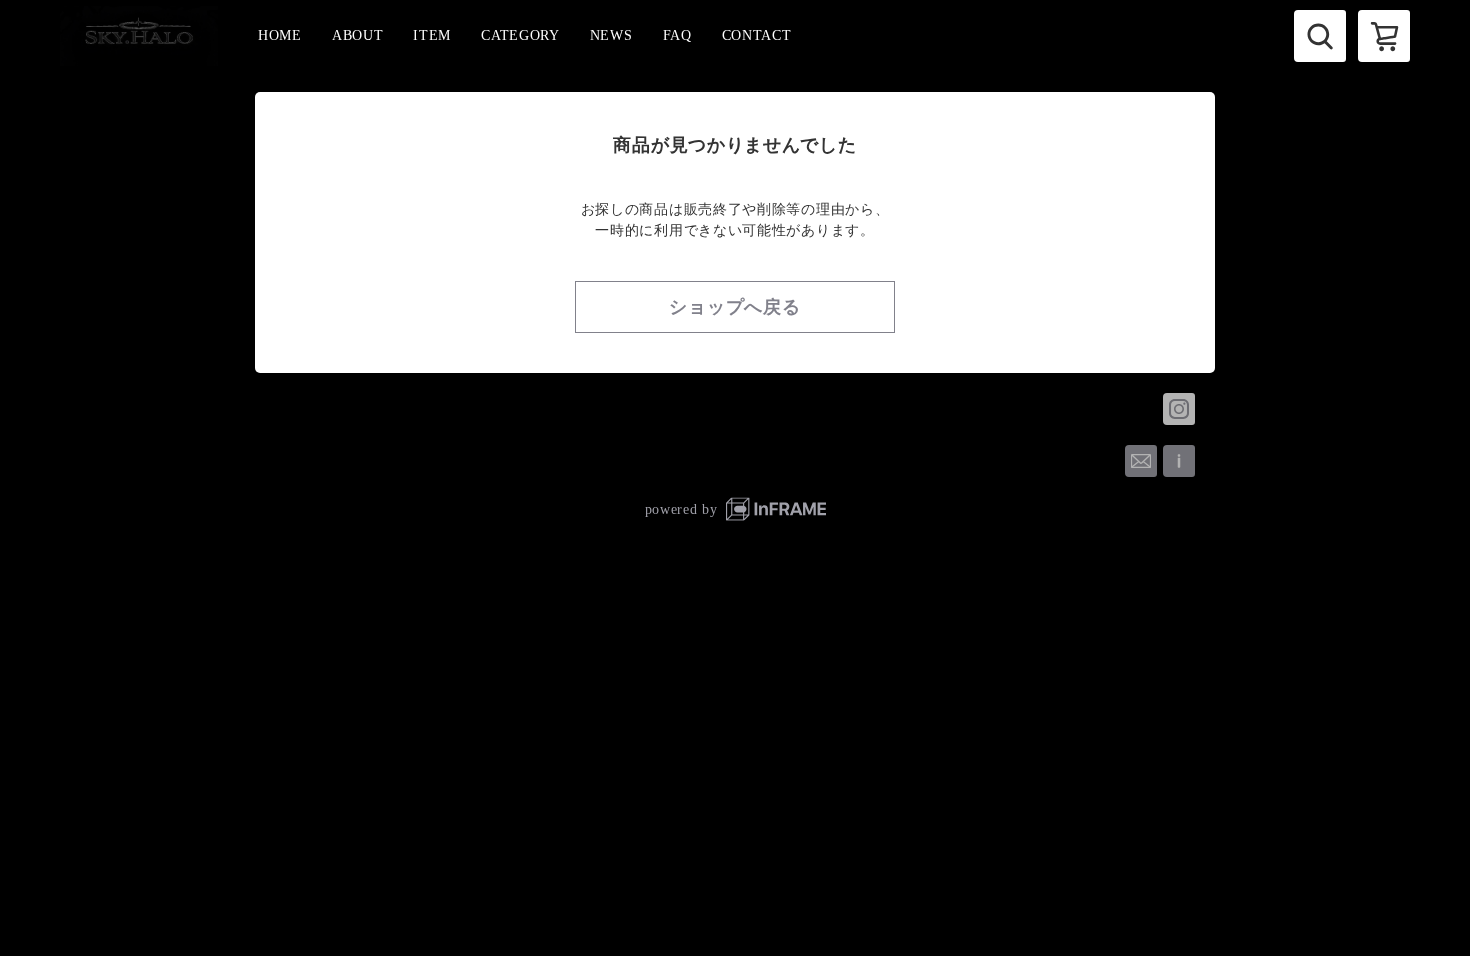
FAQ (677, 35)
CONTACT (757, 35)
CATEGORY (520, 35)
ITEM (432, 35)
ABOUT (358, 35)
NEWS (611, 35)
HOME (280, 35)
